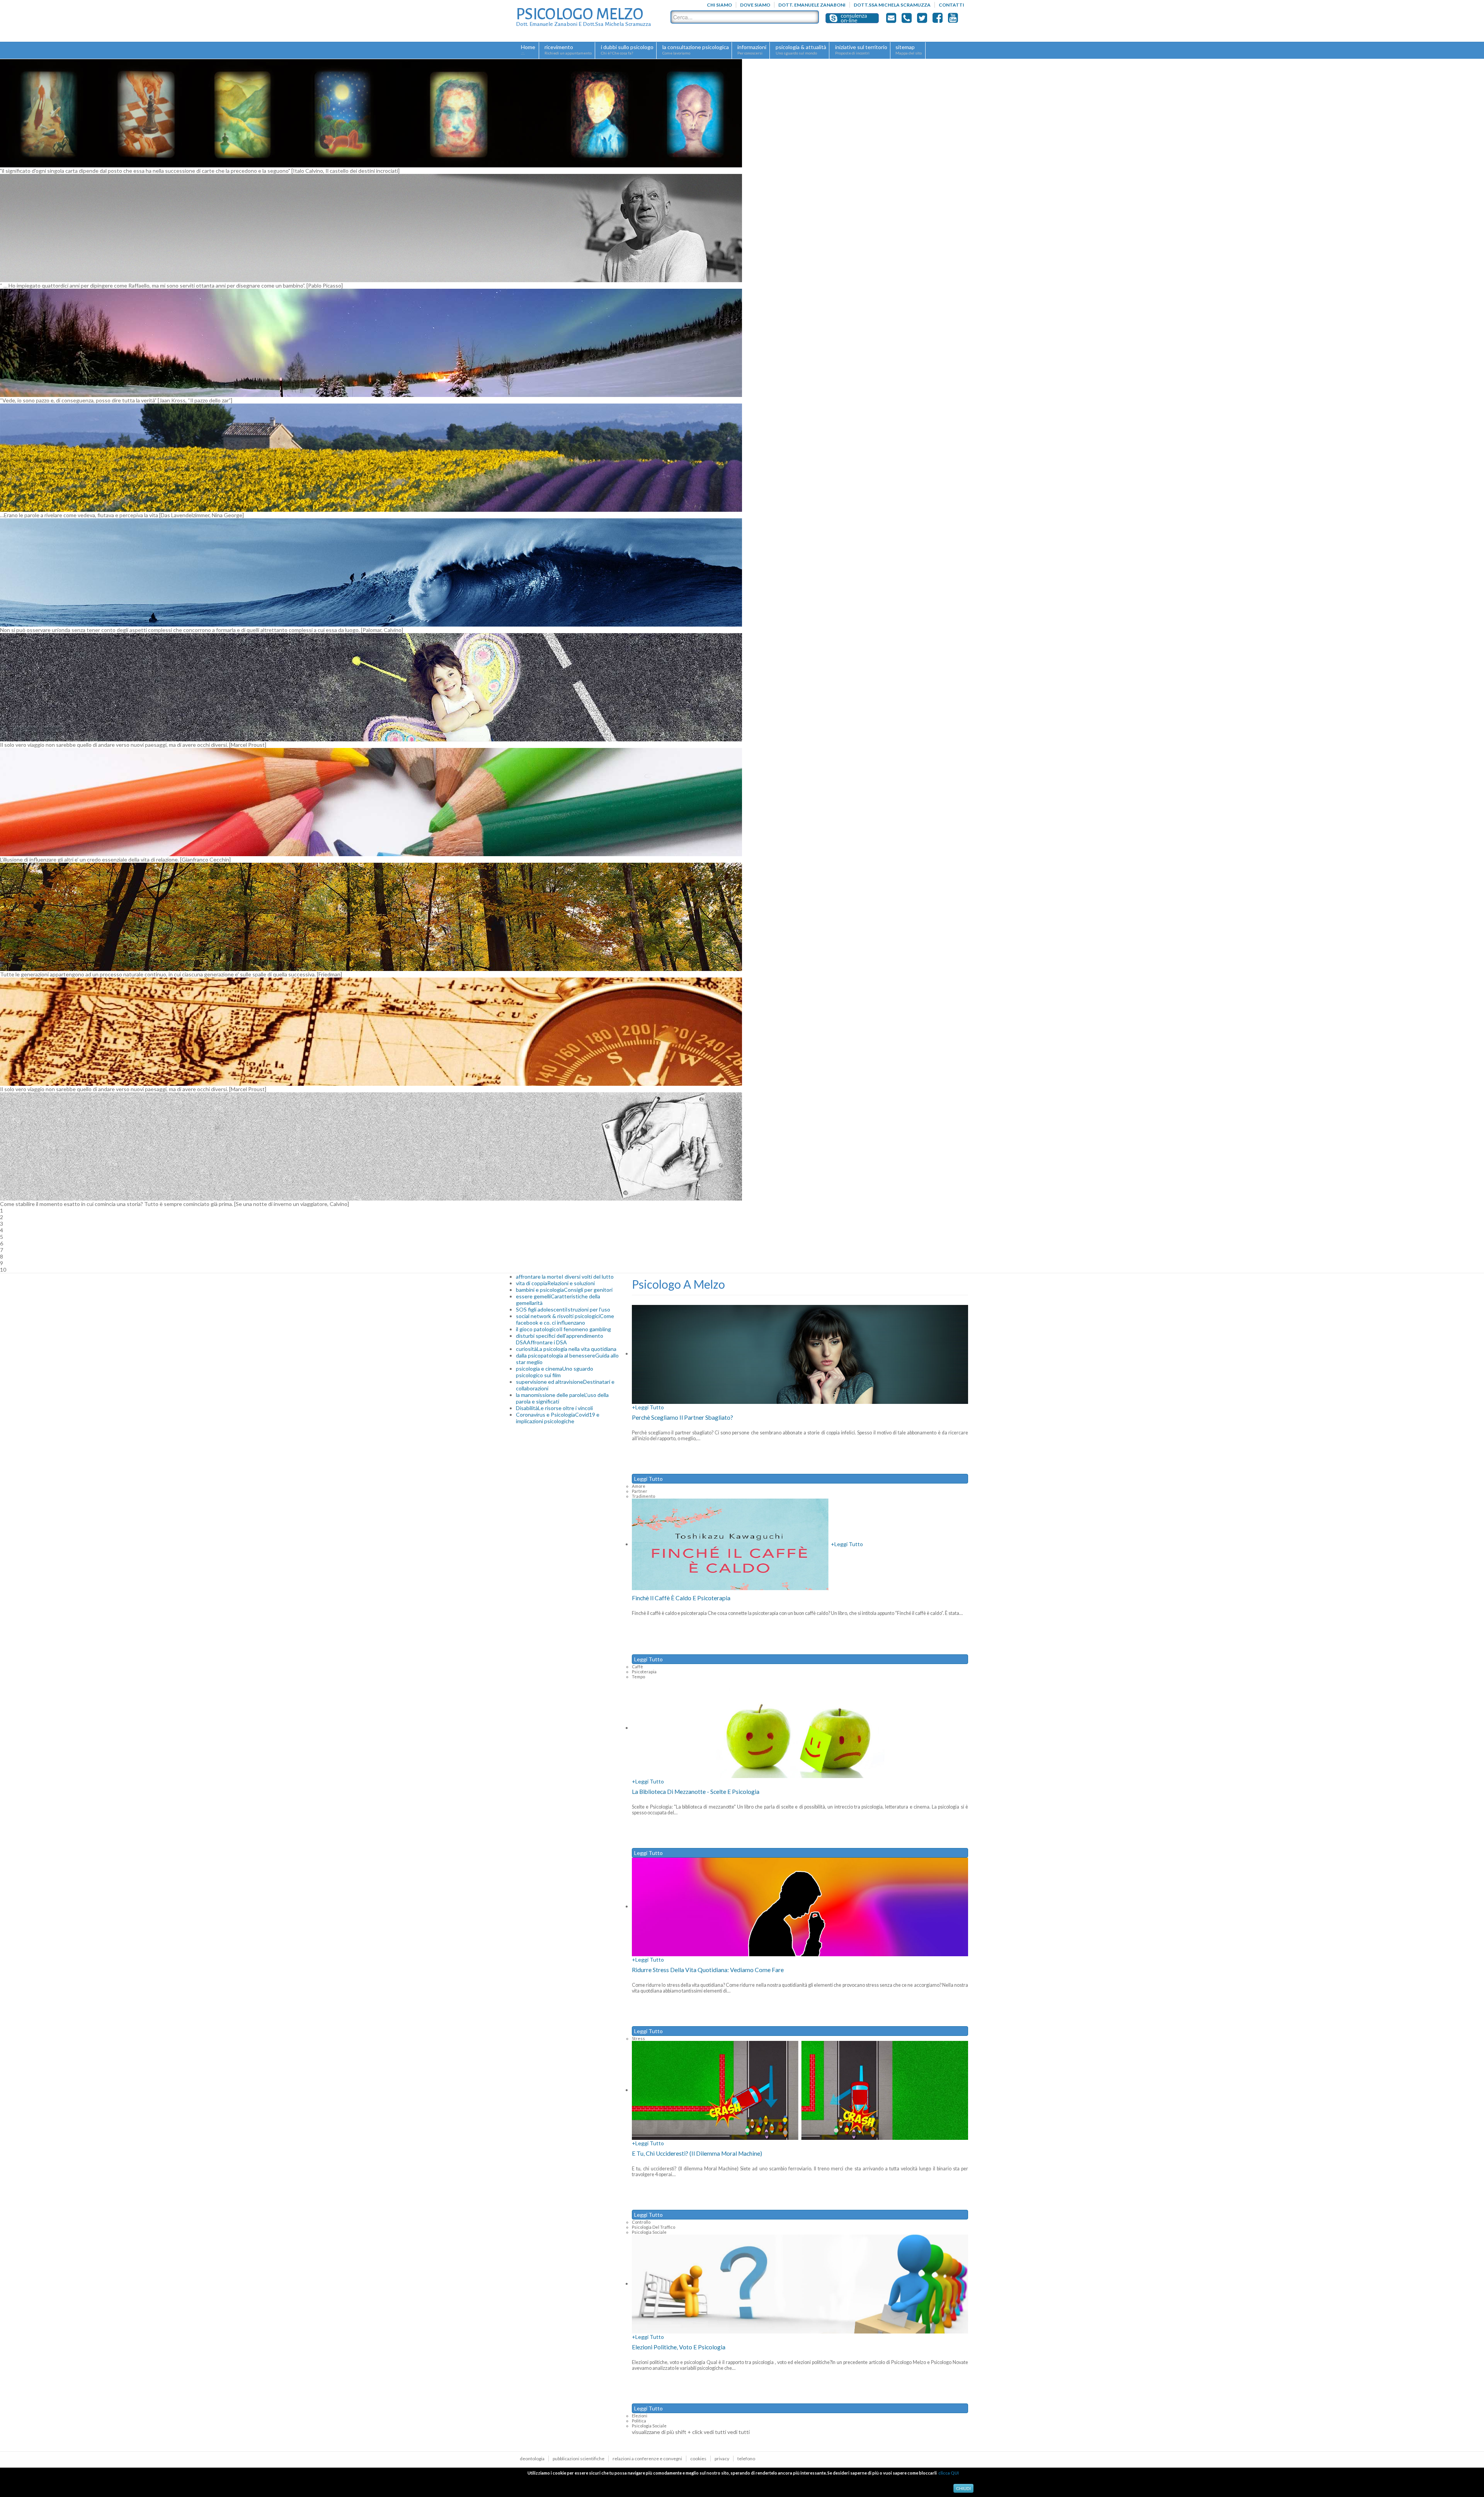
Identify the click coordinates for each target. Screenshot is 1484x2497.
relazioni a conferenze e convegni (647, 2459)
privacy (722, 2459)
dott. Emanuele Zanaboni (812, 5)
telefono (746, 2459)
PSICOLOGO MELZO (580, 14)
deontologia (532, 2459)
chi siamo (719, 5)
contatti (951, 5)
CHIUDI (963, 2488)
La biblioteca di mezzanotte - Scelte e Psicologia (696, 1792)
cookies (698, 2459)
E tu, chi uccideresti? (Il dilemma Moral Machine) (697, 2153)
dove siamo (755, 5)
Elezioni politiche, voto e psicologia (679, 2347)
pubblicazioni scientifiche (579, 2459)
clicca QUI (949, 2473)
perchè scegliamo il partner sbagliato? (682, 1417)
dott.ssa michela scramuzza (892, 5)
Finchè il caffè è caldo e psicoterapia (681, 1598)
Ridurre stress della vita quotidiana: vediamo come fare (708, 1970)
